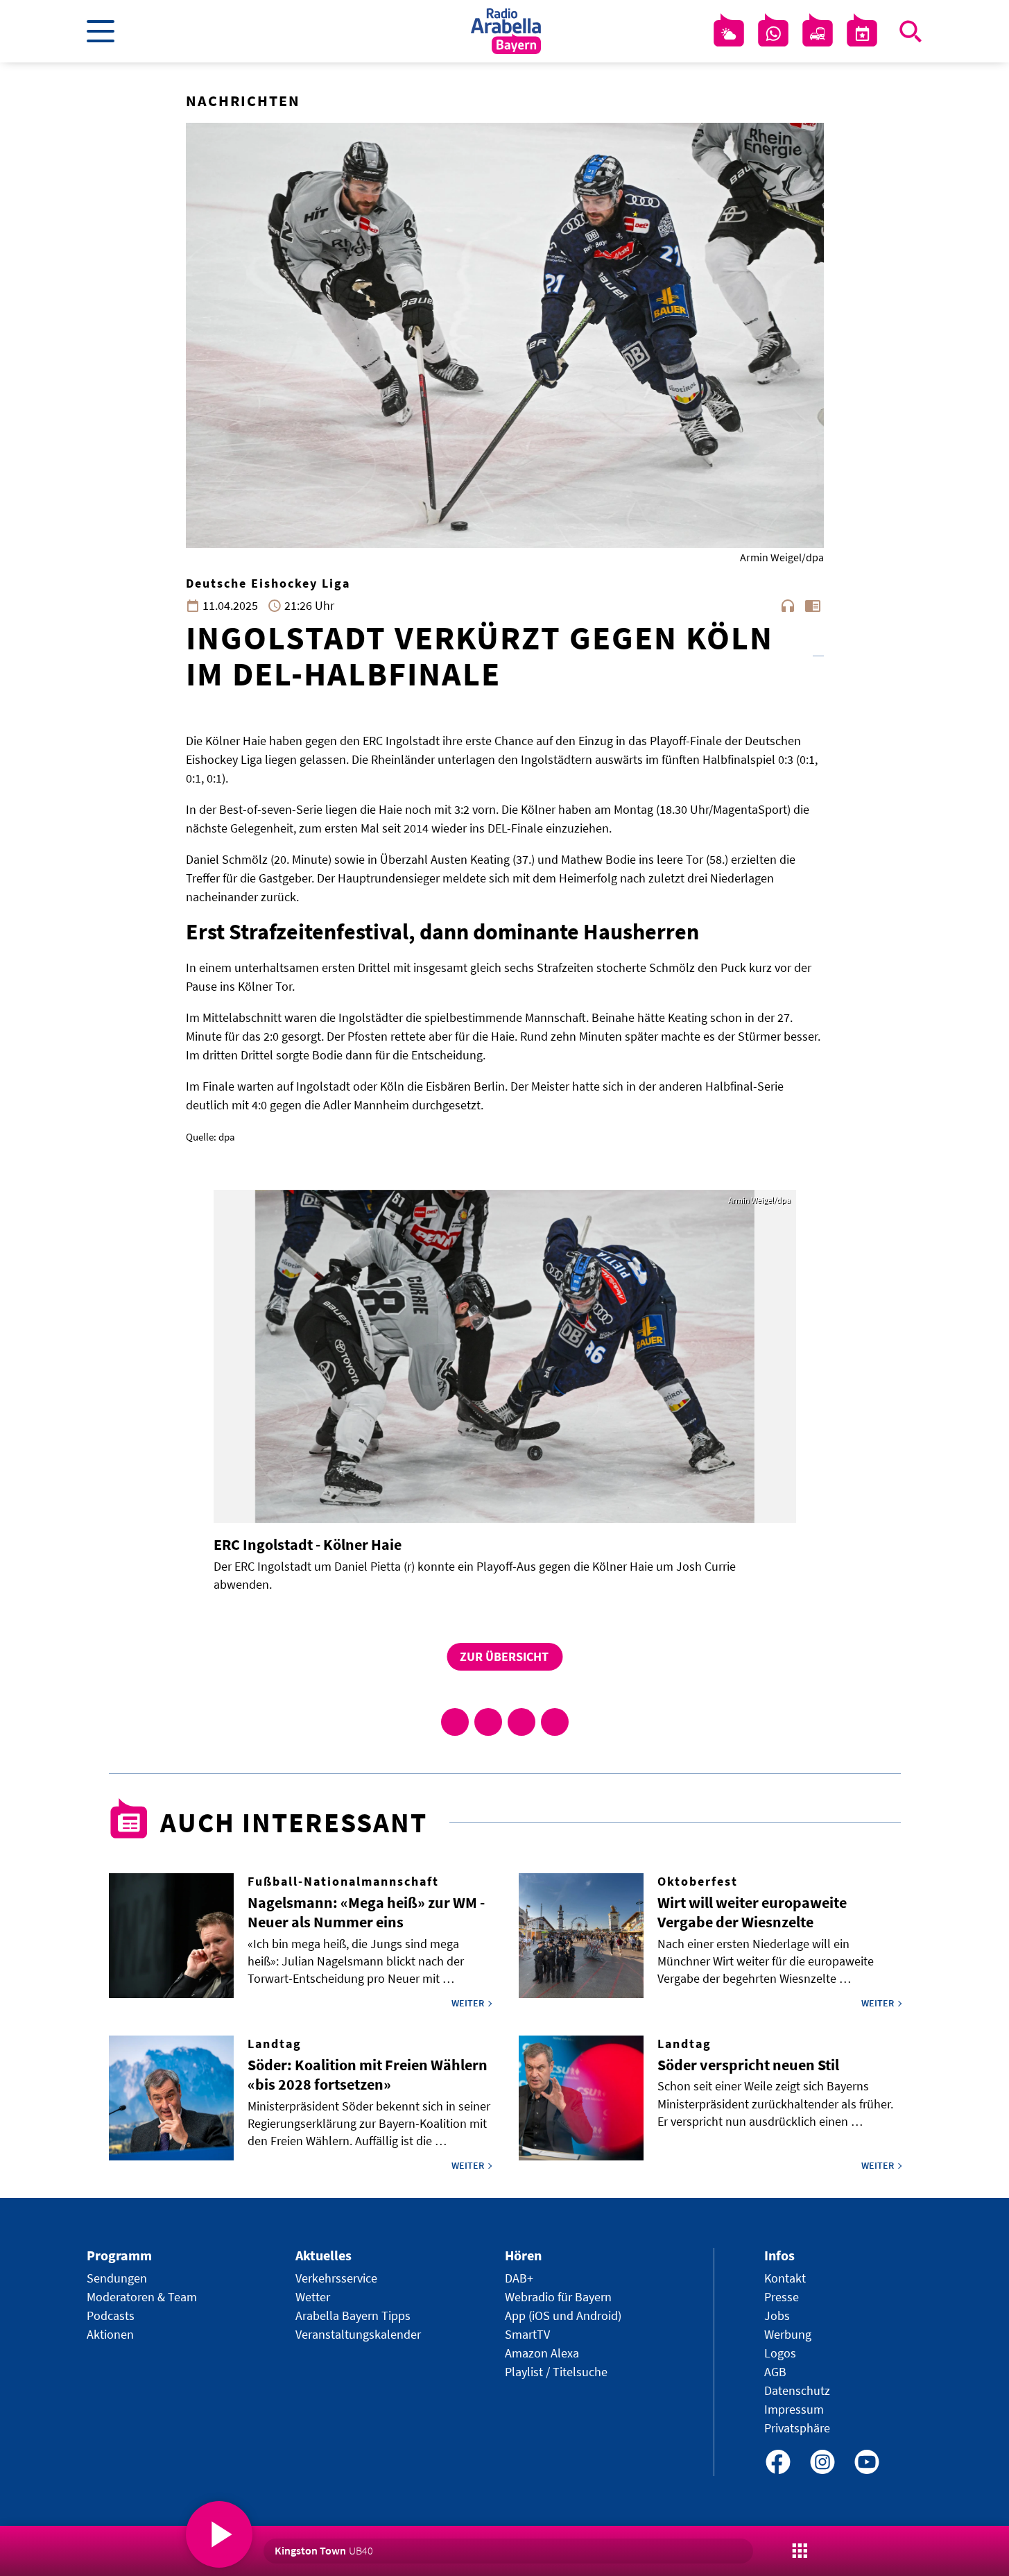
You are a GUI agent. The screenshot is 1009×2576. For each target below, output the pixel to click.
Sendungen (117, 2278)
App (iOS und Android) (563, 2315)
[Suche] (911, 31)
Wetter (313, 2297)
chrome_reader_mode (813, 606)
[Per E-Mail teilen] (555, 1722)
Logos (780, 2353)
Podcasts (111, 2315)
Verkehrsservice (336, 2278)
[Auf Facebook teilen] (455, 1722)
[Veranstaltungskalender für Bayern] (862, 34)
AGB (775, 2372)
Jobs (777, 2315)
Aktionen (110, 2334)
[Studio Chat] (773, 34)
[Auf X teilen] (488, 1722)
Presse (782, 2297)
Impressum (794, 2409)
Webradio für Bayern (558, 2297)
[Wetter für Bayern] (729, 34)
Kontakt (785, 2278)
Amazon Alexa (542, 2353)
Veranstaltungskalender (358, 2334)
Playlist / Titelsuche (556, 2372)
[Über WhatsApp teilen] (521, 1722)
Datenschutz (797, 2390)
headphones (788, 606)
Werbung (788, 2334)
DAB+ (519, 2278)
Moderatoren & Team (142, 2297)
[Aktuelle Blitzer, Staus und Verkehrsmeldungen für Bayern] (818, 34)
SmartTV (527, 2334)
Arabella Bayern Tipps (353, 2315)
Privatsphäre (797, 2428)
